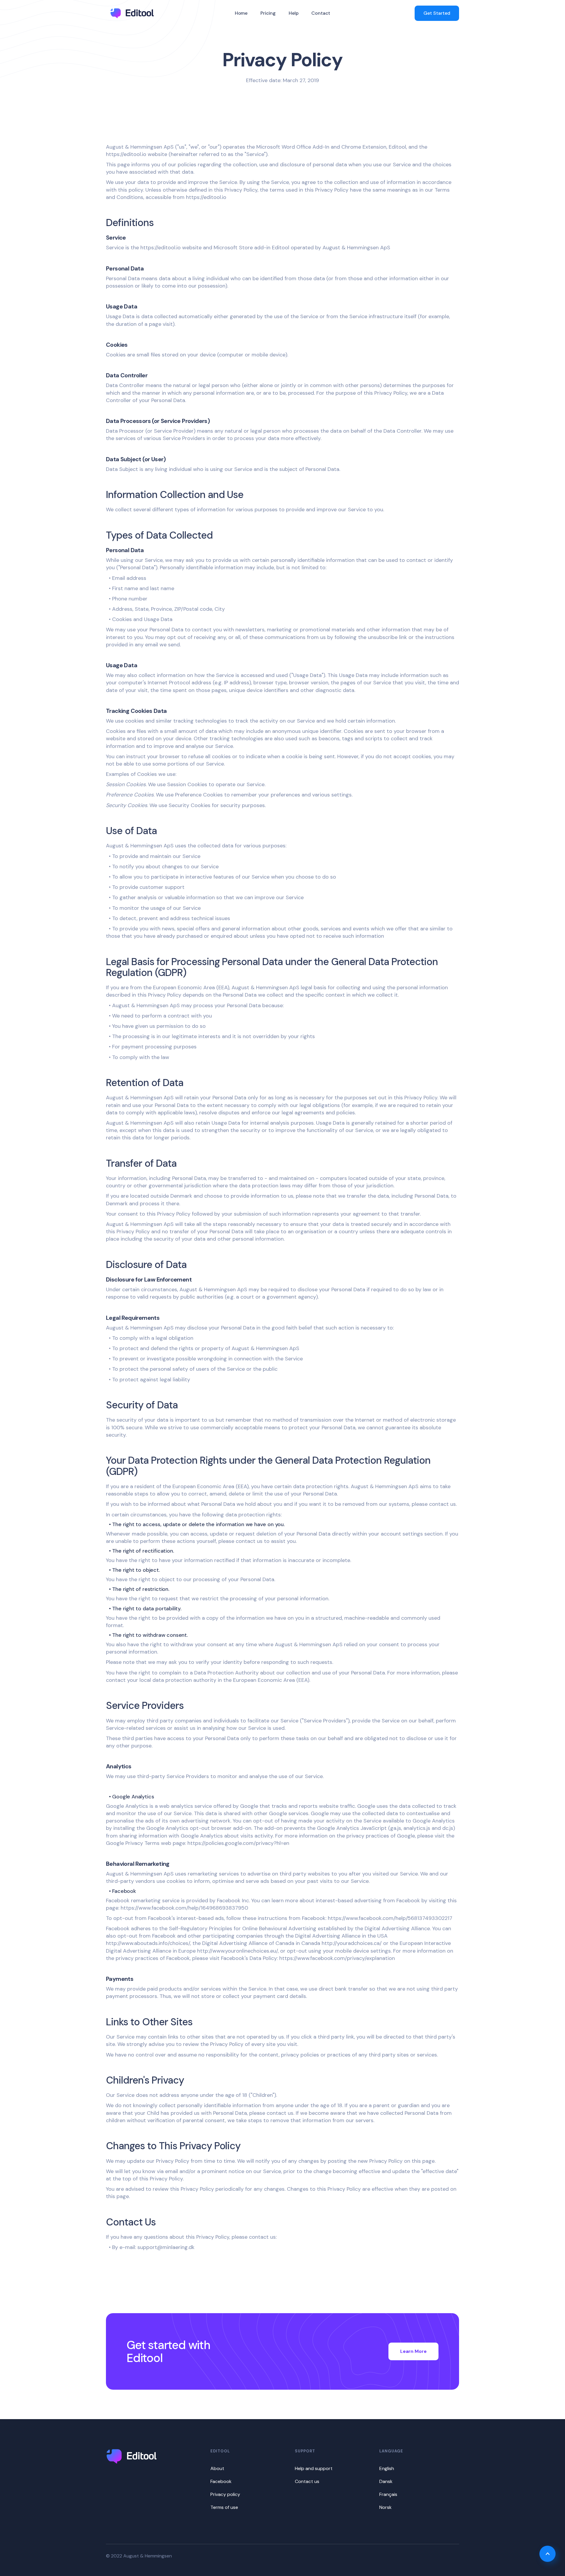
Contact (321, 13)
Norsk (385, 2507)
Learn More (413, 2351)
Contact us (307, 2481)
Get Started (437, 13)
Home (241, 13)
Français (388, 2494)
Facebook (221, 2481)
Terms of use (224, 2507)
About (217, 2468)
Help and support (314, 2468)
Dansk (386, 2481)
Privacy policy (225, 2494)
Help (294, 13)
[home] (132, 13)
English (387, 2468)
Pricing (268, 13)
